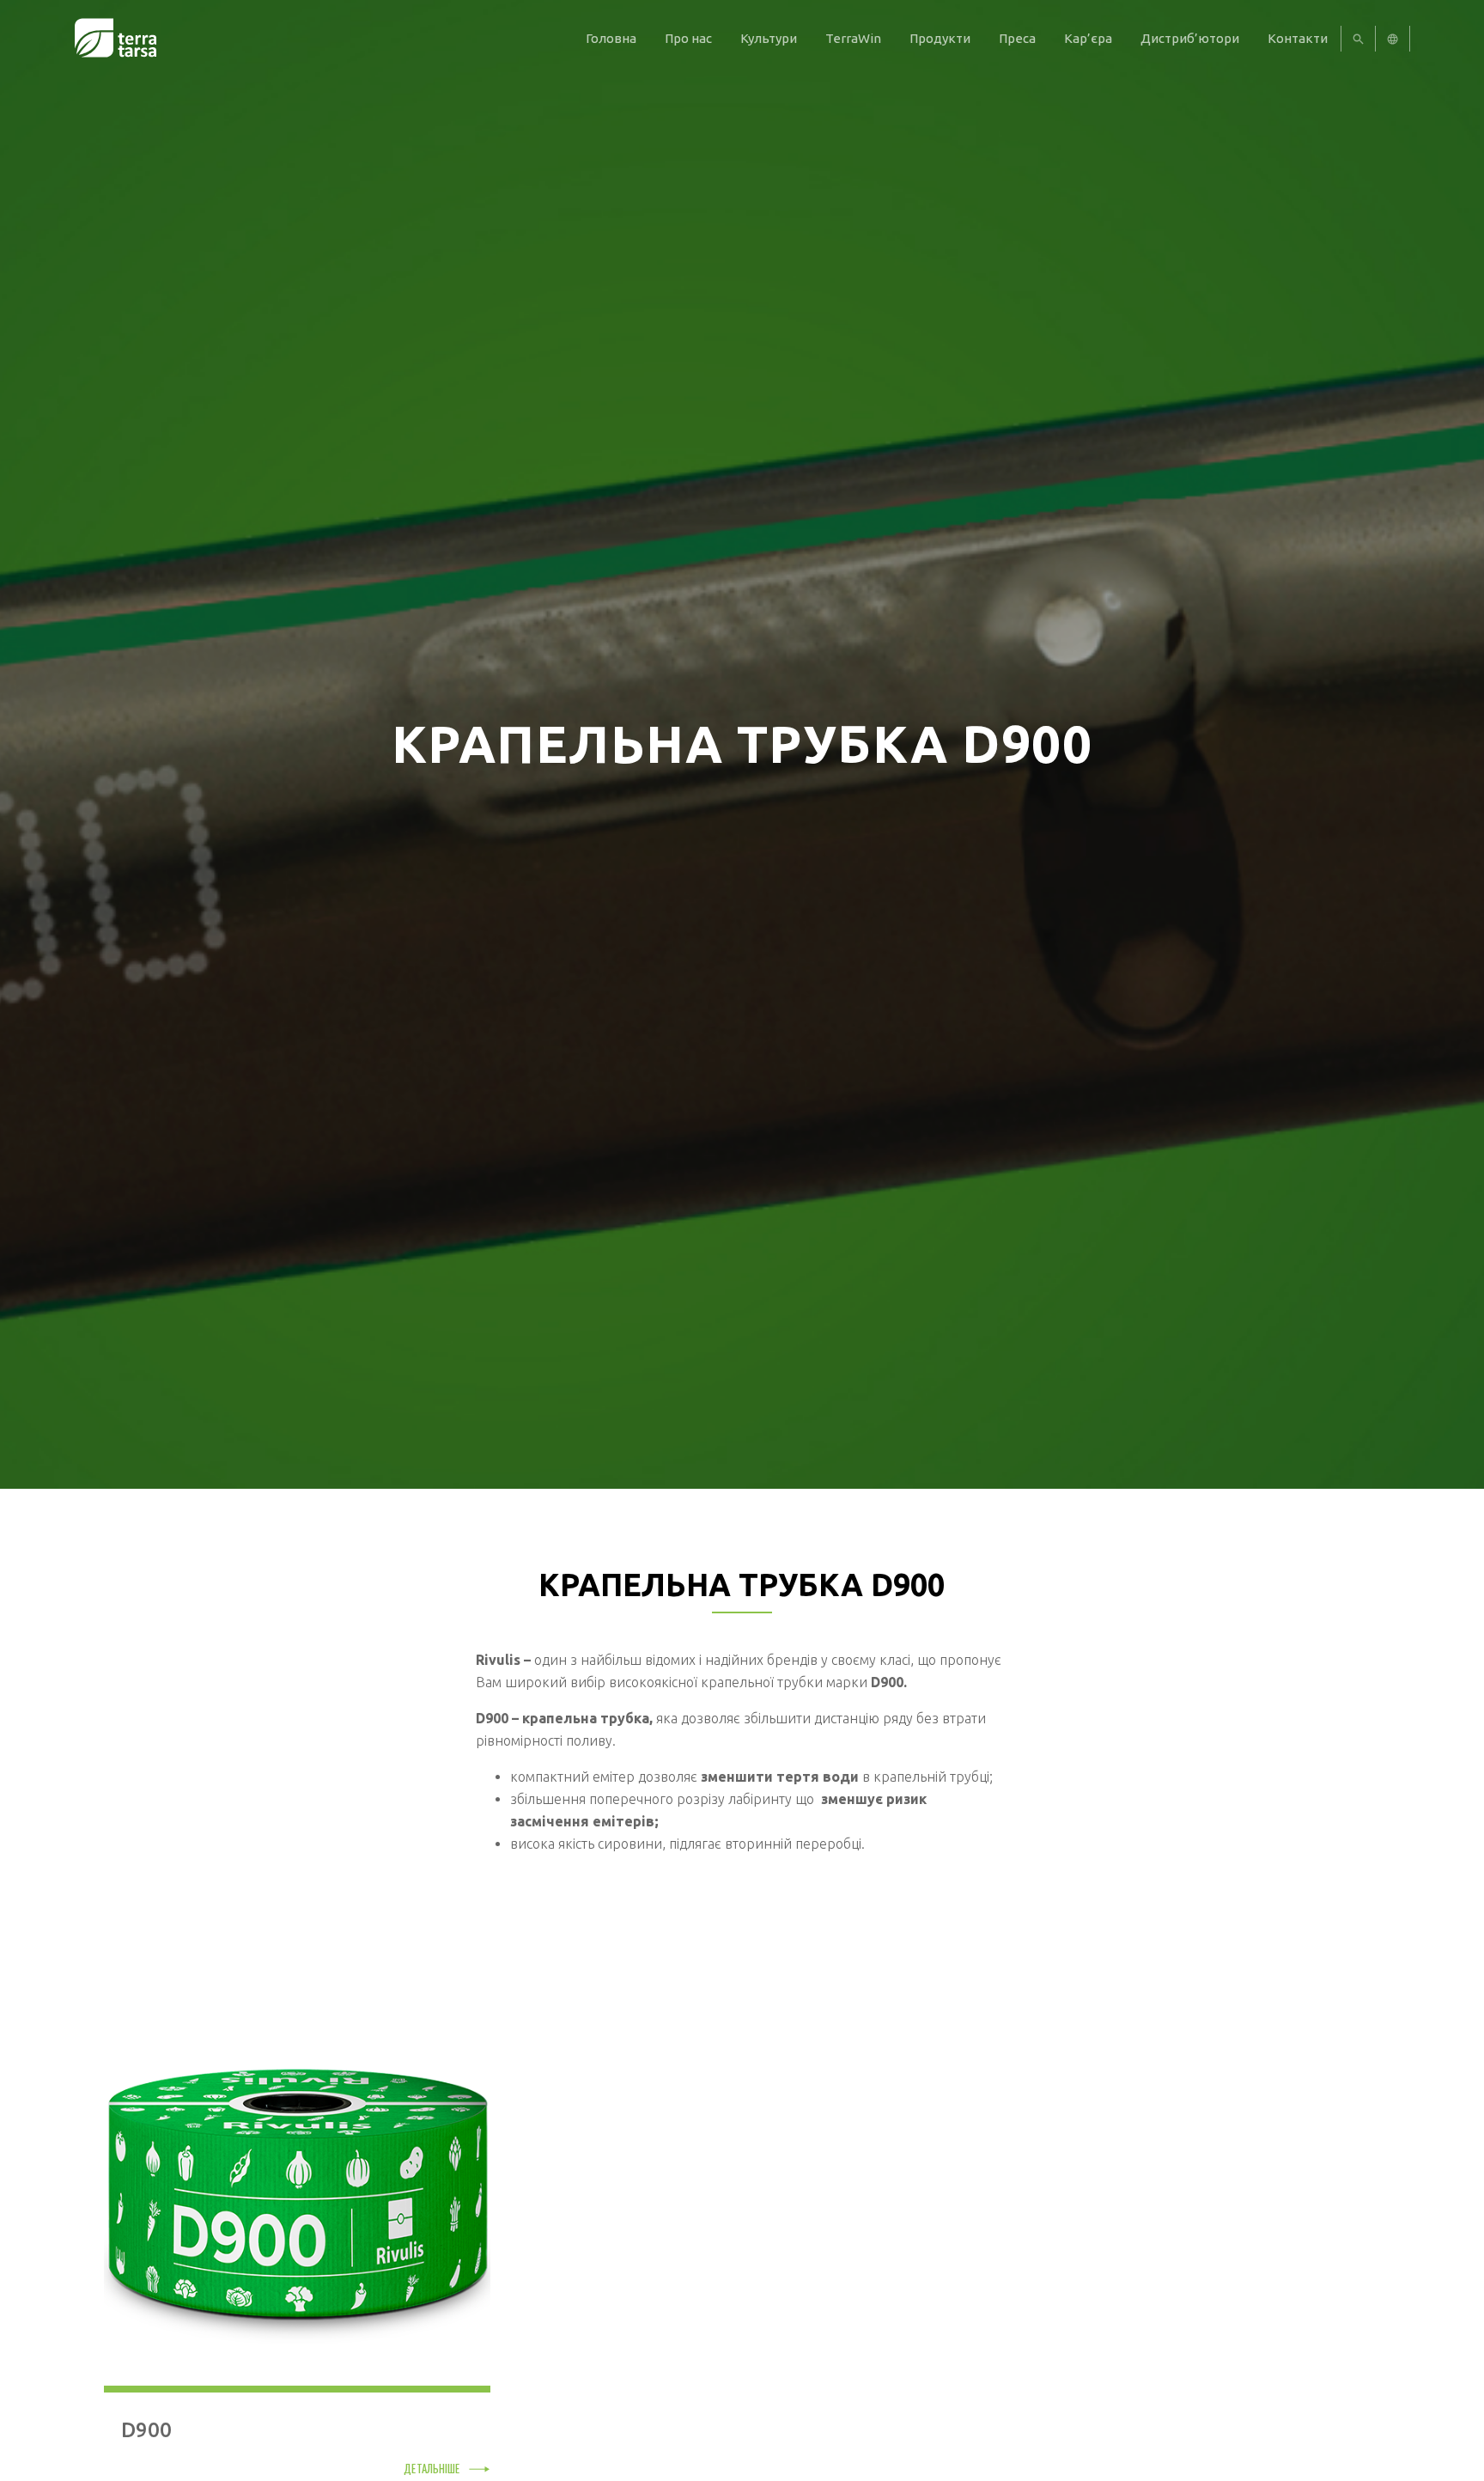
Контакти (1298, 38)
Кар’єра (1088, 38)
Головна (611, 38)
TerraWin (853, 38)
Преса (1017, 38)
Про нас (688, 38)
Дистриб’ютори (1190, 38)
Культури (769, 38)
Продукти (940, 38)
